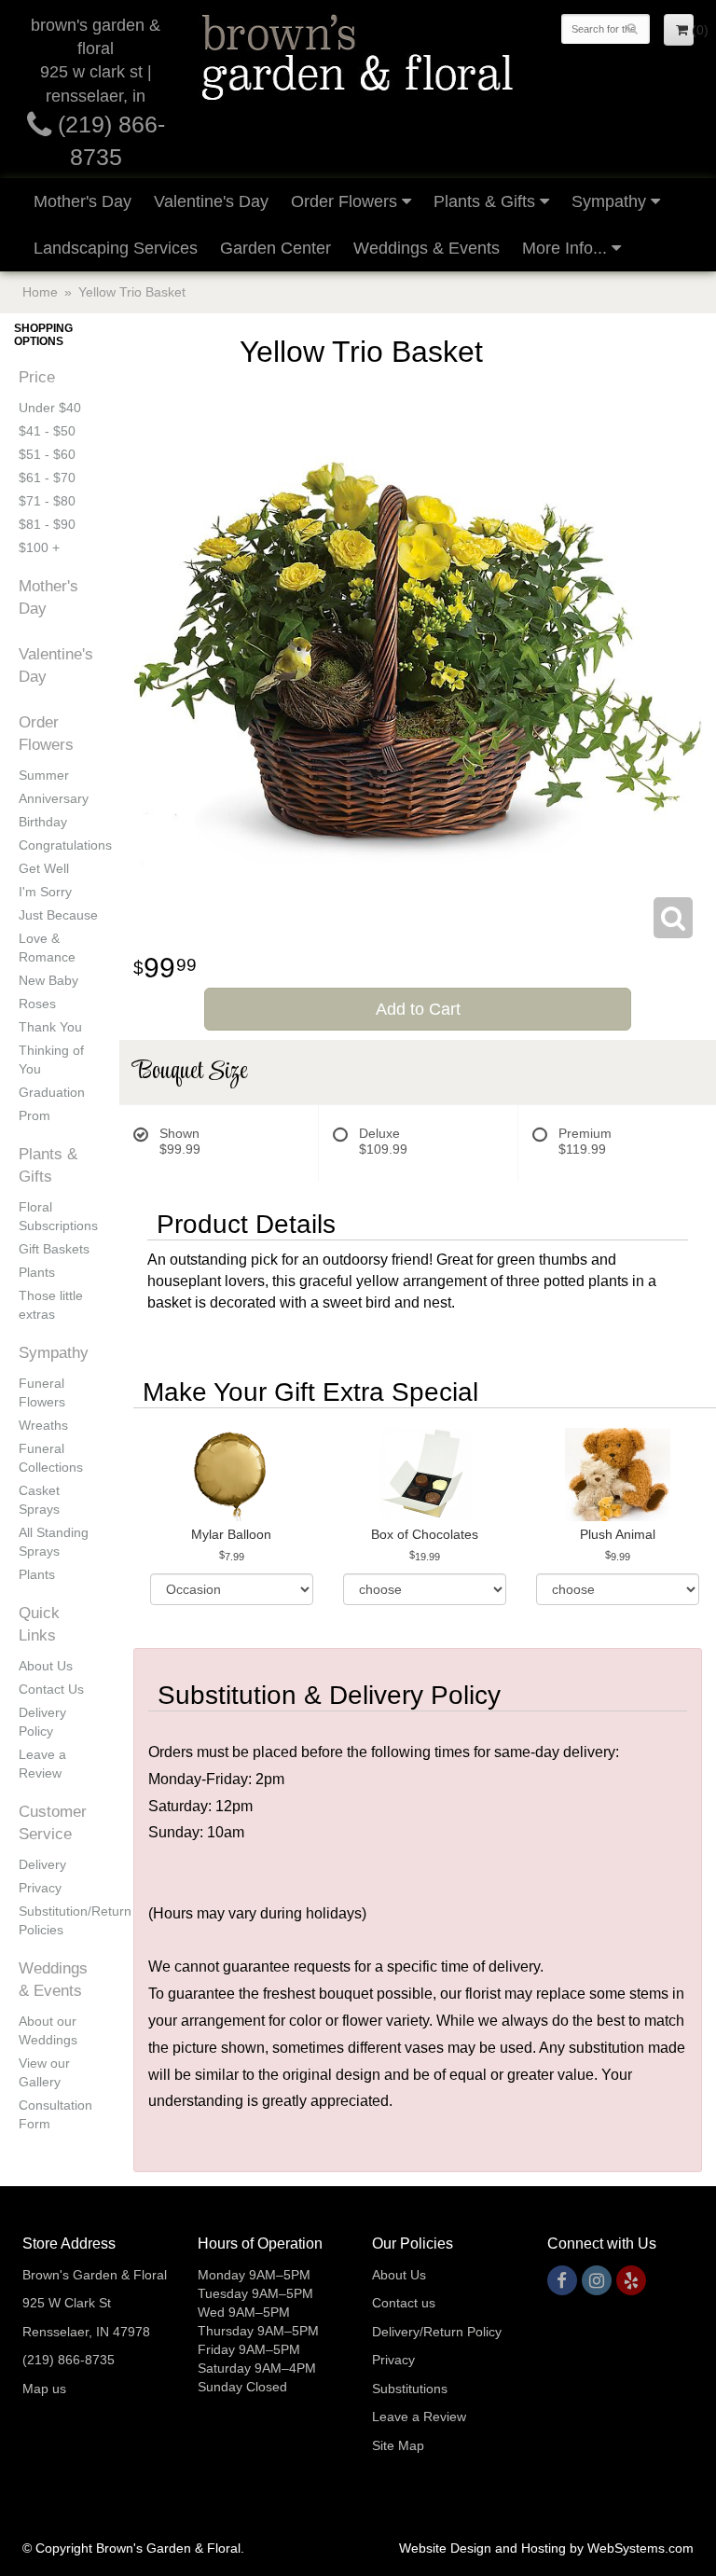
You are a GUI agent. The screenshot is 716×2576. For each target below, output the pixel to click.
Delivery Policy (42, 1722)
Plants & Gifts (484, 201)
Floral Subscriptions (58, 1216)
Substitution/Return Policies (60, 1920)
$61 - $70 (47, 478)
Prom (34, 1115)
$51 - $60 (47, 454)
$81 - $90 (47, 524)
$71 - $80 (47, 501)
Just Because (58, 915)
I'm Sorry (45, 892)
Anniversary (54, 798)
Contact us (404, 2303)
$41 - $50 (47, 431)
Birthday (43, 822)
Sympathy (609, 201)
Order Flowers (344, 201)
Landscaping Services (116, 248)
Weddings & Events (427, 248)
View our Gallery (44, 2072)
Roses (37, 1004)
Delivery (42, 1864)
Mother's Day (83, 201)
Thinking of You (51, 1059)
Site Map (398, 2445)
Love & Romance (47, 948)
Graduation (52, 1092)
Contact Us (51, 1689)
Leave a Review (42, 1764)
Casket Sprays (39, 1500)
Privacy (40, 1888)
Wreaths (43, 1425)
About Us (46, 1666)
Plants (37, 1272)
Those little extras (51, 1305)
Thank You (50, 1027)
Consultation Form (55, 2114)
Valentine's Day (211, 201)
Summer (44, 775)
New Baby (48, 980)
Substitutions (410, 2389)
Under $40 (50, 408)
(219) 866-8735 (69, 2360)
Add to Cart (418, 1009)
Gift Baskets (54, 1249)
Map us (44, 2389)
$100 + (39, 547)
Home (40, 292)
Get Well (44, 868)
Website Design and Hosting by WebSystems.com (546, 2548)
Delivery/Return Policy (437, 2332)
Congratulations (60, 845)
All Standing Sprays (54, 1542)
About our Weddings (48, 2030)
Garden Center (275, 248)
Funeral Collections (51, 1458)
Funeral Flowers (42, 1392)
